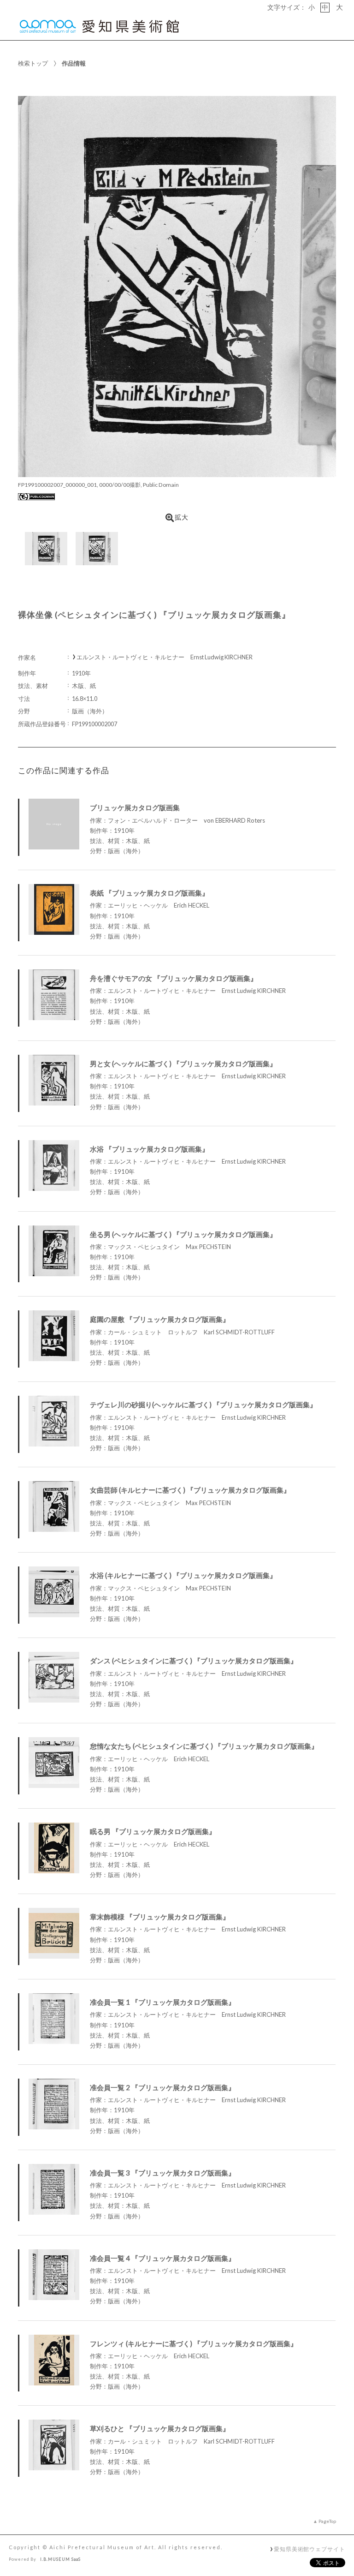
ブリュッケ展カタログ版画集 (135, 807)
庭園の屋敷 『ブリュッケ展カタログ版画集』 (160, 1319)
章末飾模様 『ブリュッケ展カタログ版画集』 (160, 1917)
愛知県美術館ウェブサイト (310, 2549)
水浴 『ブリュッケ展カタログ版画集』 (149, 1149)
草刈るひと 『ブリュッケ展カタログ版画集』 (160, 2428)
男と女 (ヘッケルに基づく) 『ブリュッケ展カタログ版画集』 (183, 1064)
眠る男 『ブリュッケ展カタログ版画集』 (153, 1831)
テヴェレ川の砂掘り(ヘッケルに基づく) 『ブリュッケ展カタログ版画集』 (203, 1405)
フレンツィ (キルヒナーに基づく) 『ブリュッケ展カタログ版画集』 (194, 2343)
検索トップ (33, 63)
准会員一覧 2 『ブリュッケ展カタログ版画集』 (162, 2087)
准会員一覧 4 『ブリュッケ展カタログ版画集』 (162, 2258)
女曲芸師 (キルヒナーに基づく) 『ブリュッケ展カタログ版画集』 (190, 1490)
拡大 (182, 517)
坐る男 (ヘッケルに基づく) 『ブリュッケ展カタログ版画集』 (183, 1234)
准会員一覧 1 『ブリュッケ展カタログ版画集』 (162, 2002)
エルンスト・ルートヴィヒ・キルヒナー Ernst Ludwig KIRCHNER (165, 657)
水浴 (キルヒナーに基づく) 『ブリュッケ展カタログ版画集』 (183, 1575)
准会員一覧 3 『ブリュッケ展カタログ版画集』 (162, 2173)
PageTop (327, 2521)
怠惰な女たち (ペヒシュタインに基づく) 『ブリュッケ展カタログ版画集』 (204, 1746)
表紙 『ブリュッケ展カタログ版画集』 (149, 893)
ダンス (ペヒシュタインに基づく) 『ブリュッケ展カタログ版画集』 (194, 1661)
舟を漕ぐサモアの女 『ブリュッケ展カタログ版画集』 (174, 978)
